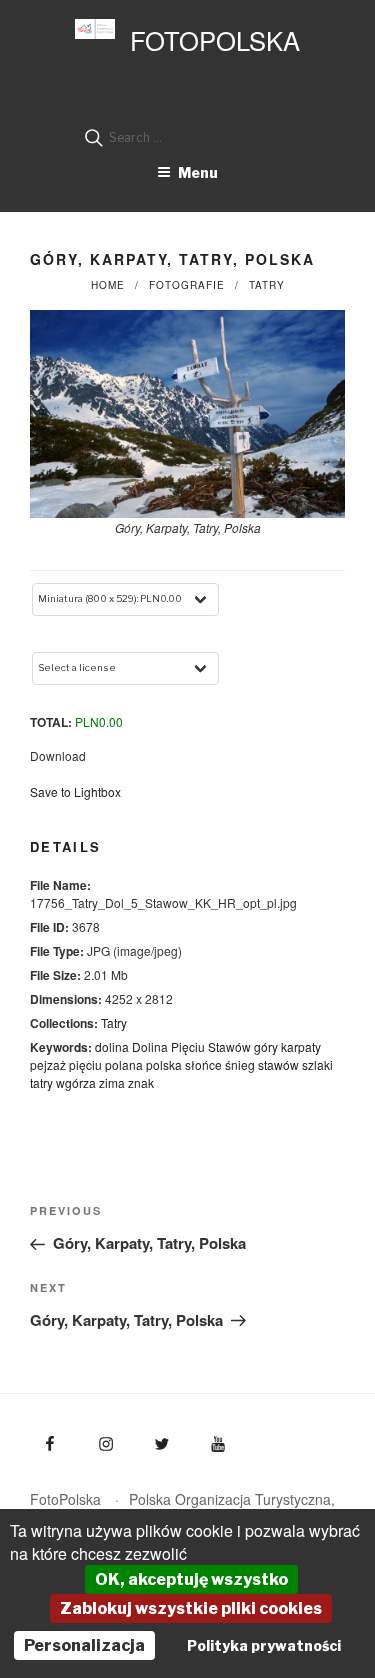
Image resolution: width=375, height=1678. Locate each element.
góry (266, 1046)
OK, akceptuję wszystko (191, 1579)
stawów (278, 1064)
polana (124, 1064)
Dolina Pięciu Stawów (191, 1046)
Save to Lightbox (75, 791)
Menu (198, 172)
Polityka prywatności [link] (264, 1645)
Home (108, 285)
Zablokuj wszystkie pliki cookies (191, 1608)
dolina (112, 1046)
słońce (203, 1064)
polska (164, 1064)
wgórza (76, 1082)
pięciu (85, 1064)
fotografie (187, 285)
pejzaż (48, 1064)
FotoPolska (215, 40)
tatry (41, 1082)
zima (112, 1082)
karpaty (301, 1046)
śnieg (240, 1064)
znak (141, 1082)
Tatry (267, 285)
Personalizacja (84, 1645)
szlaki (317, 1064)
